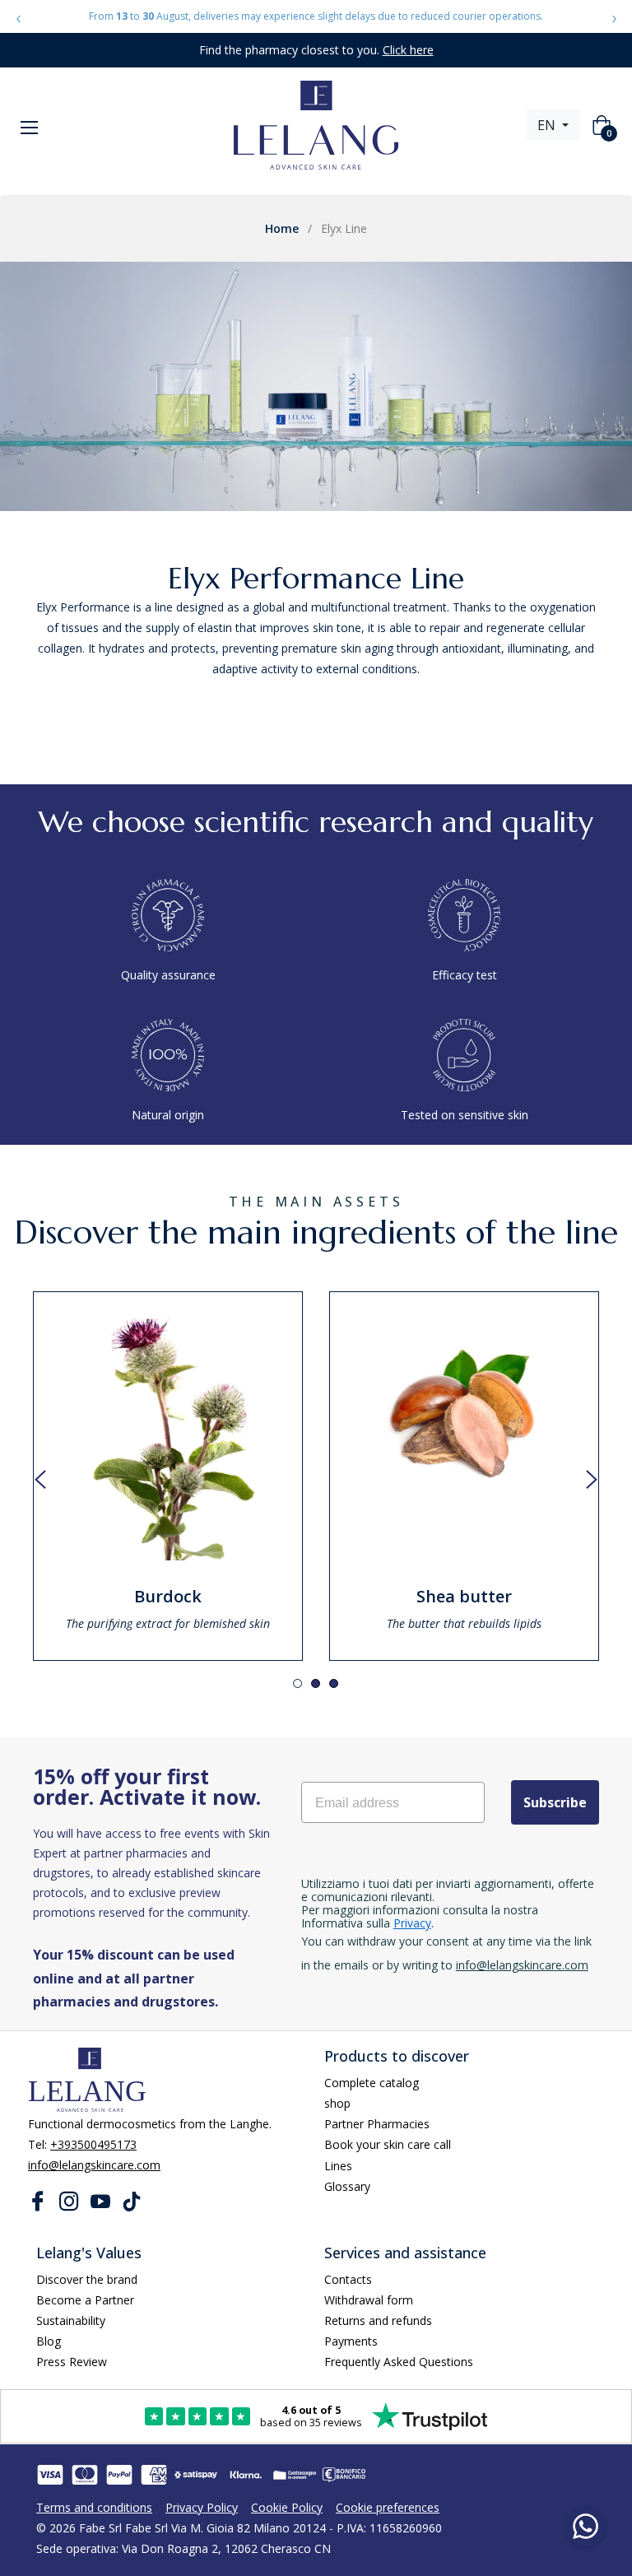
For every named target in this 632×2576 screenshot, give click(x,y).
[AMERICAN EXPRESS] (154, 2475)
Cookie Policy (287, 2507)
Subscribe (555, 1802)
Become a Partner (85, 2300)
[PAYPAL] (119, 2475)
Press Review (72, 2362)
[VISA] (50, 2475)
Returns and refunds (378, 2320)
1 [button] (297, 1683)
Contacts (348, 2279)
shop (337, 2103)
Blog (49, 2341)
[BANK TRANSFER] (344, 2475)
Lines (338, 2166)
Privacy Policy (202, 2507)
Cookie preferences (388, 2507)
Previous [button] (40, 1480)
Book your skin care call (388, 2144)
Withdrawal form (369, 2300)
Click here (408, 50)
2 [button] (316, 1683)
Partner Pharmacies (377, 2124)
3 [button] (334, 1683)
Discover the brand (87, 2279)
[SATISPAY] (196, 2475)
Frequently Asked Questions (399, 2362)
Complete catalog (372, 2083)
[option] (168, 1476)
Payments (351, 2341)
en (548, 125)
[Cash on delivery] (295, 2475)
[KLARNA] (245, 2475)
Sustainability (71, 2320)
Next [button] (592, 1480)
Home (282, 228)
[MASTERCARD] (85, 2475)
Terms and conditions (94, 2507)
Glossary (347, 2186)
